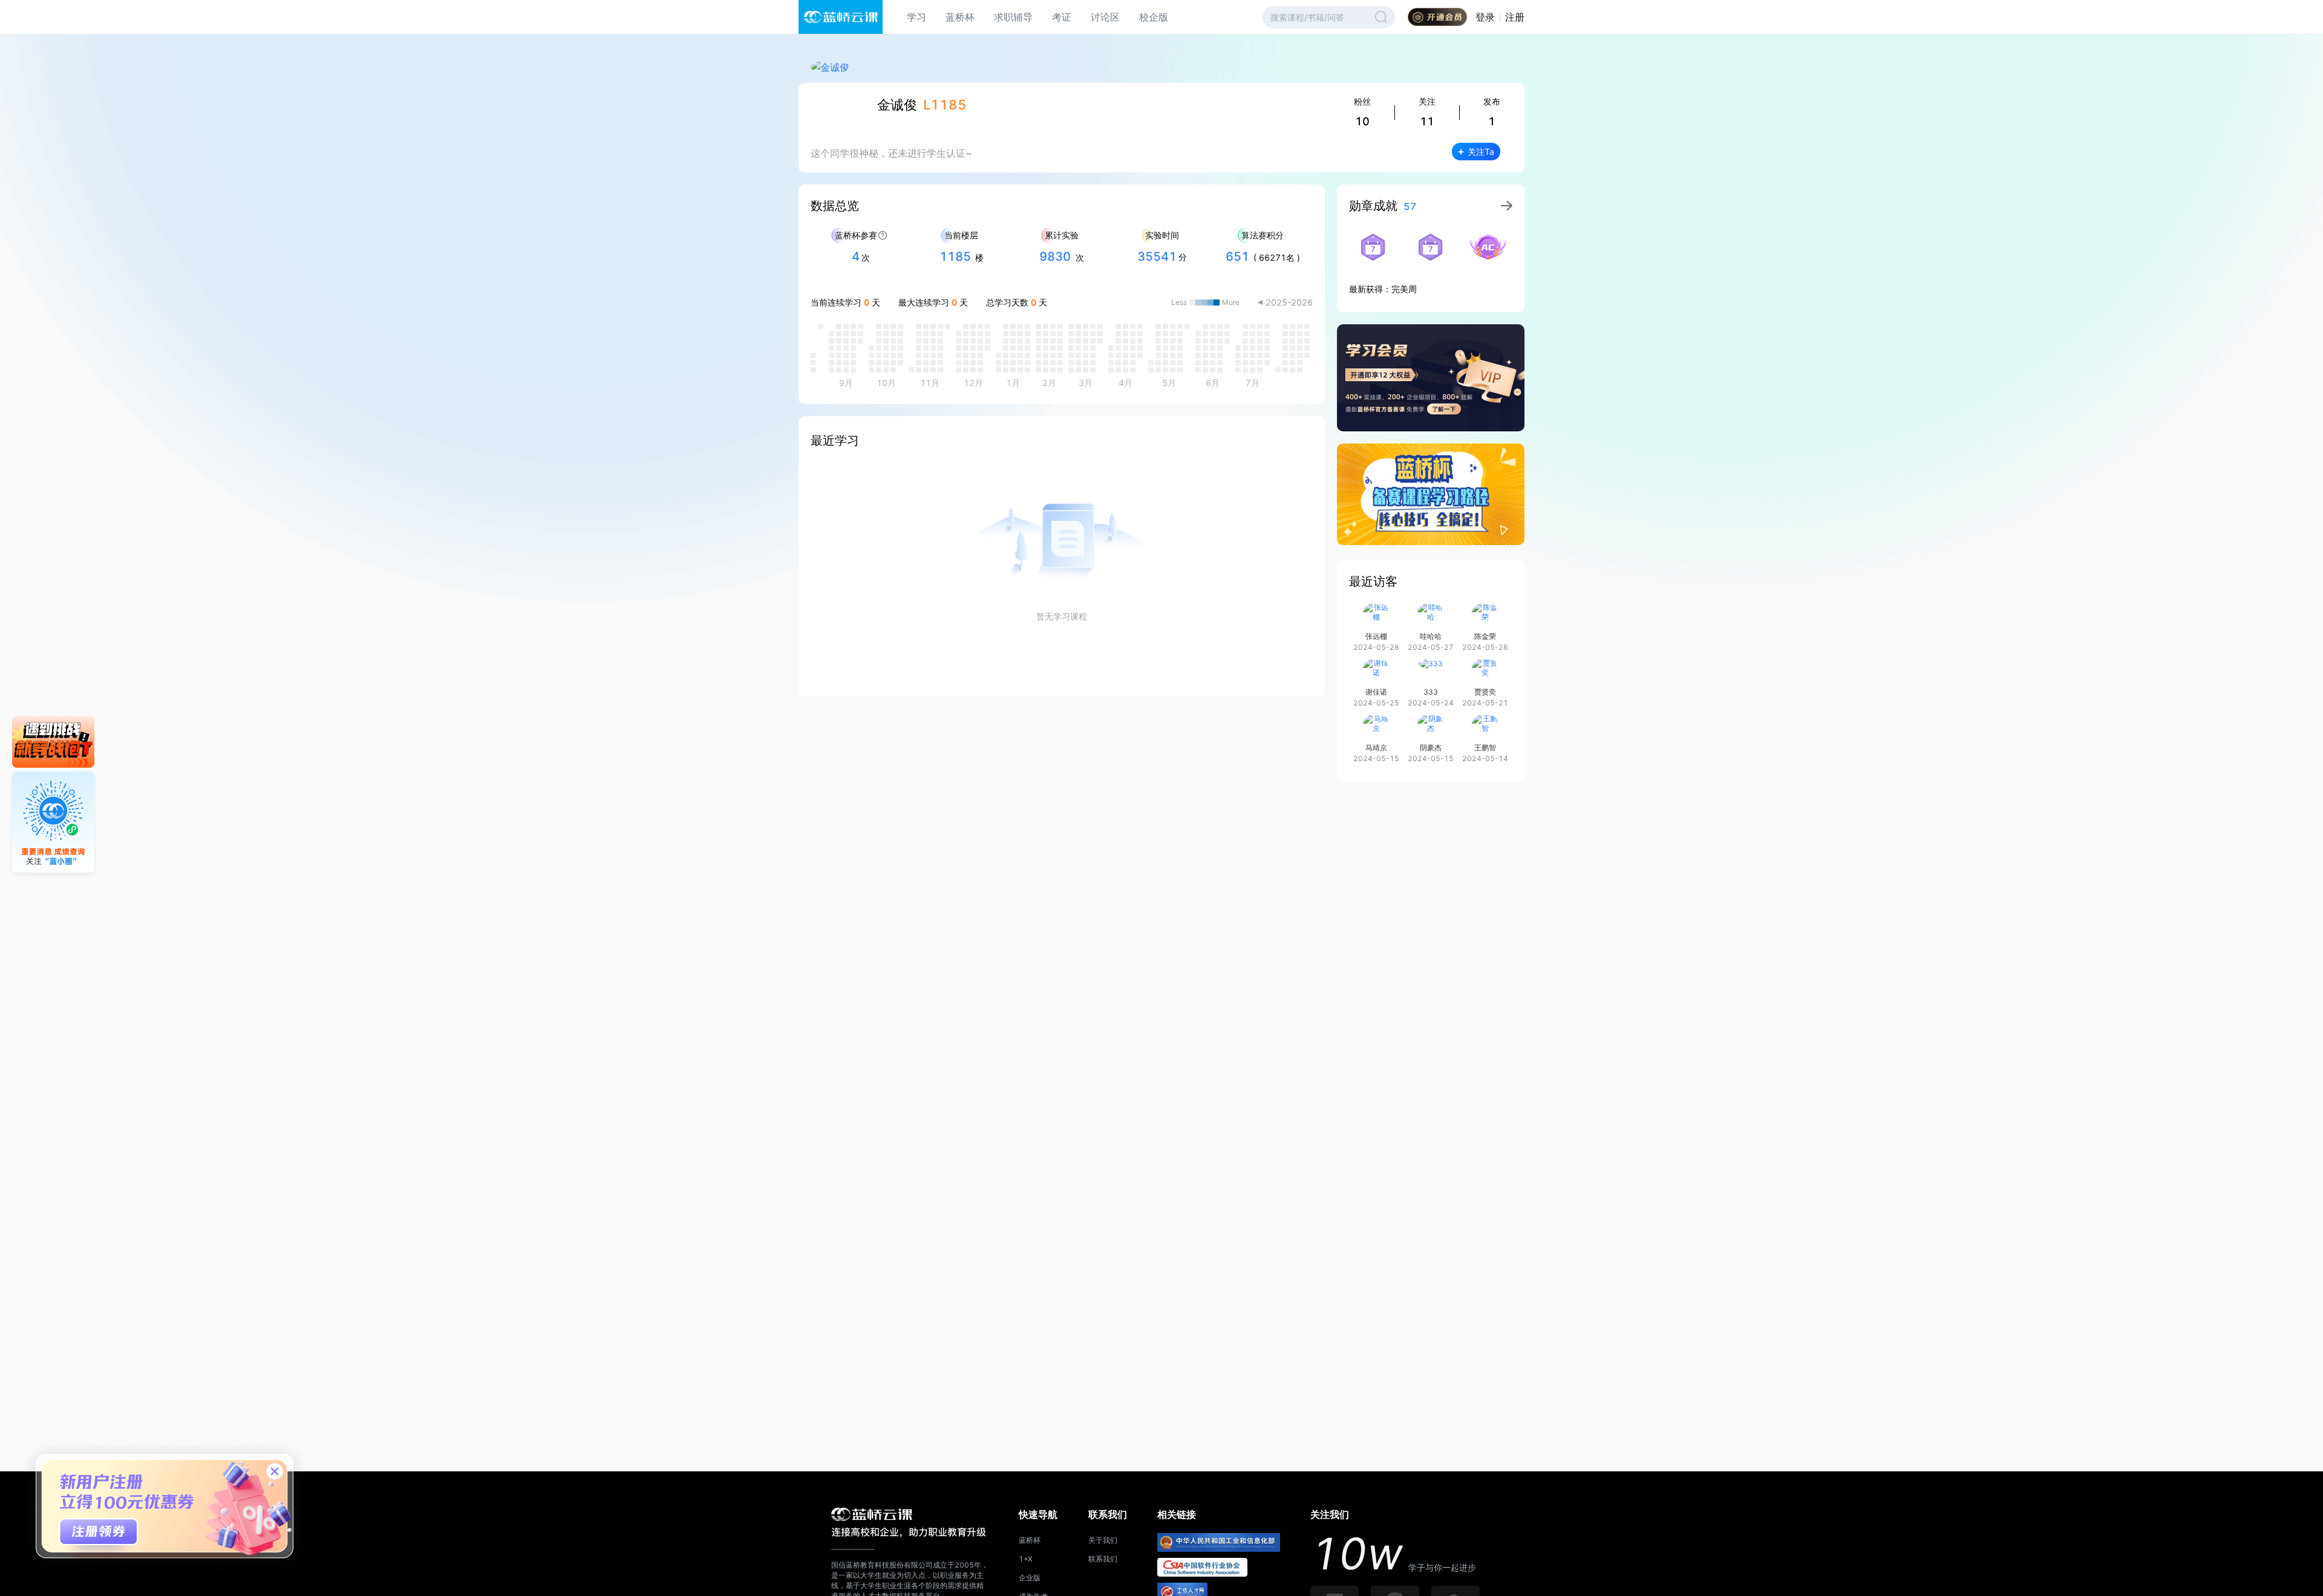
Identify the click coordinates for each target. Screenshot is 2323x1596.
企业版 (1030, 1578)
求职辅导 (1013, 17)
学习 (916, 17)
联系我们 (1103, 1559)
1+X (1026, 1559)
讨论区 (1105, 17)
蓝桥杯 (960, 17)
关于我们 (1103, 1540)
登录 (1485, 17)
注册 (1515, 17)
